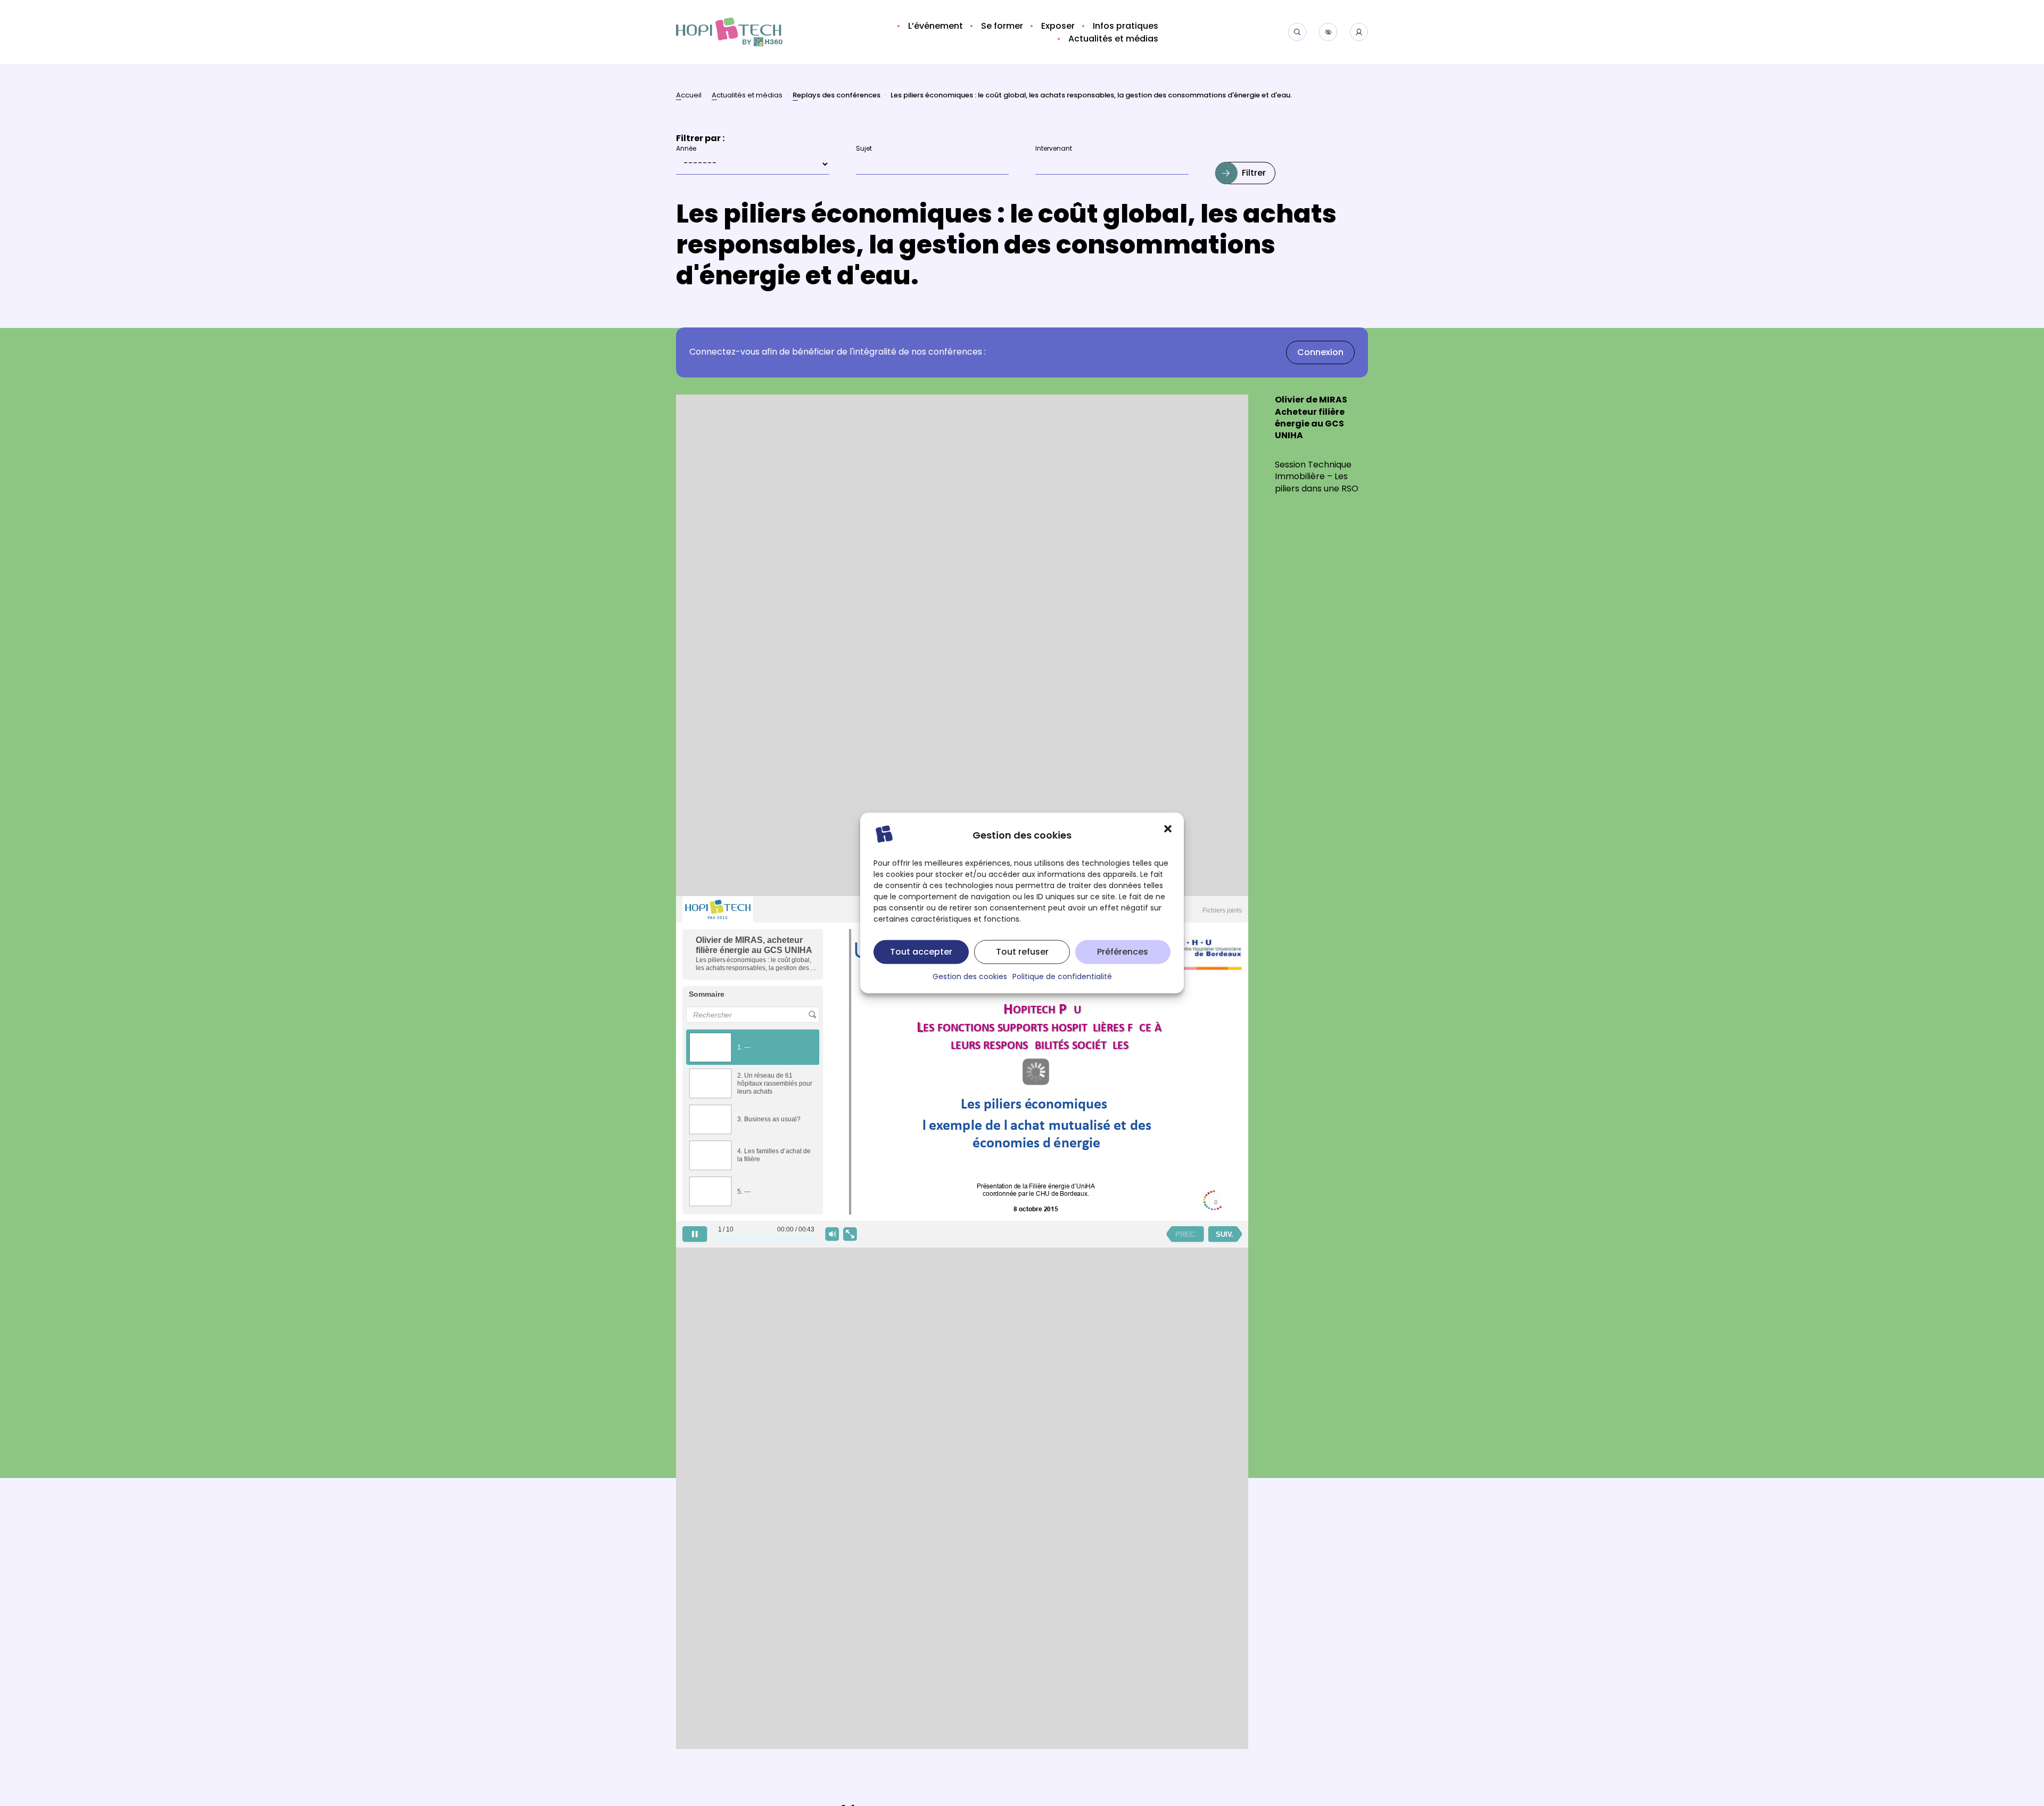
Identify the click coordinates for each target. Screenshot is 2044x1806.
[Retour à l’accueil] (729, 32)
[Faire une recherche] (1297, 32)
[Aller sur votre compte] (1359, 32)
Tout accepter (921, 952)
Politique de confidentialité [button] (1062, 978)
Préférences (1123, 952)
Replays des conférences (836, 97)
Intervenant (1054, 149)
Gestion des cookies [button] (970, 978)
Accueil (689, 96)
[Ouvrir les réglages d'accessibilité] (1328, 32)
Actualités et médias (747, 96)
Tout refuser (1022, 952)
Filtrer (1254, 174)
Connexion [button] (1320, 353)
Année (686, 149)
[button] (1168, 829)
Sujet (864, 149)
